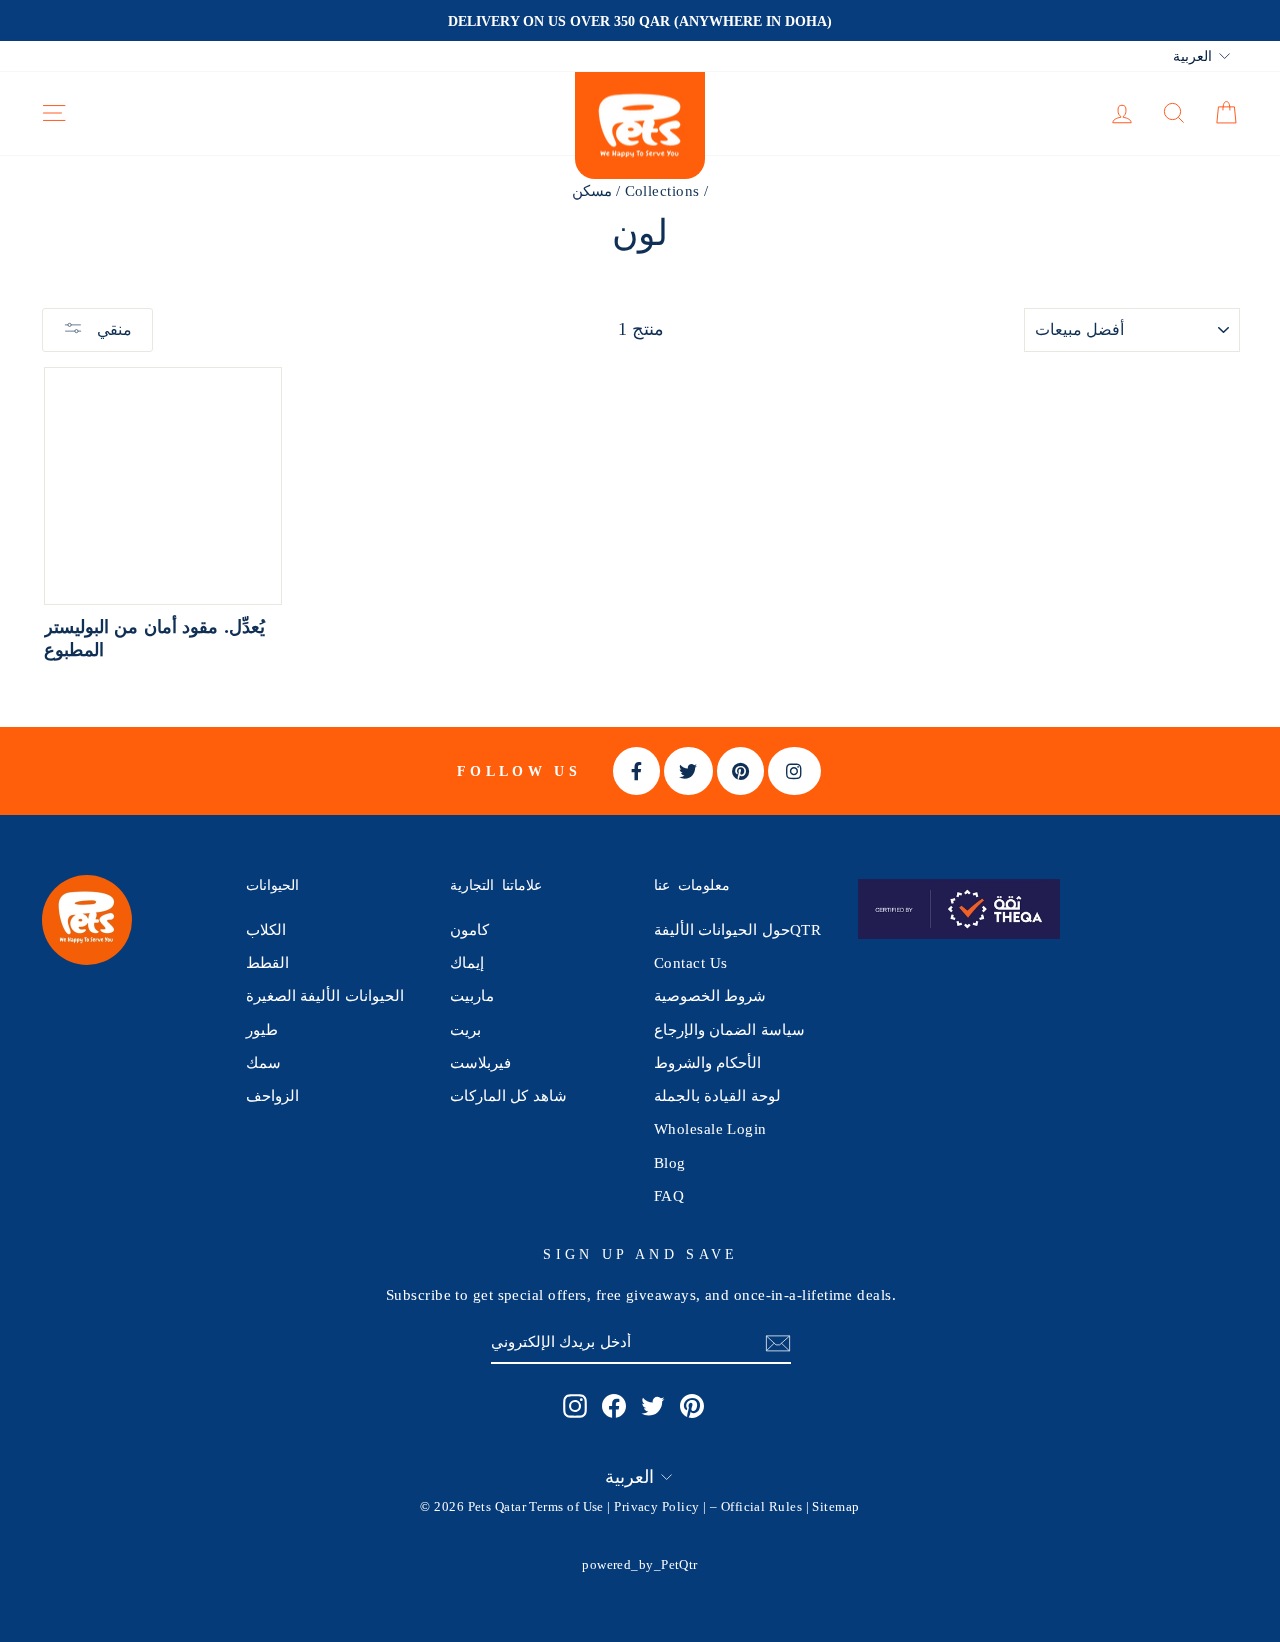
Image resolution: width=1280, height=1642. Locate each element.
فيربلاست (480, 1062)
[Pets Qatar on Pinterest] (692, 1406)
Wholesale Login (710, 1128)
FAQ (669, 1195)
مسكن (592, 190)
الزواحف (272, 1095)
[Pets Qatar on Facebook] (614, 1406)
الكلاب (266, 929)
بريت (465, 1029)
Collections (662, 190)
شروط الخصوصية (710, 995)
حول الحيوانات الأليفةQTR (737, 929)
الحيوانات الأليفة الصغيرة (325, 995)
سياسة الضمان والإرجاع (729, 1029)
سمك (263, 1062)
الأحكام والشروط (707, 1062)
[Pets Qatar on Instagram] (575, 1406)
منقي (112, 329)
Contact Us (691, 962)
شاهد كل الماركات (508, 1095)
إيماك (467, 962)
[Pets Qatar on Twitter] (653, 1406)
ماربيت (472, 995)
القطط (267, 962)
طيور (262, 1029)
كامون (469, 929)
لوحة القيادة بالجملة (717, 1095)
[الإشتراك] (778, 1342)
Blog (670, 1162)
